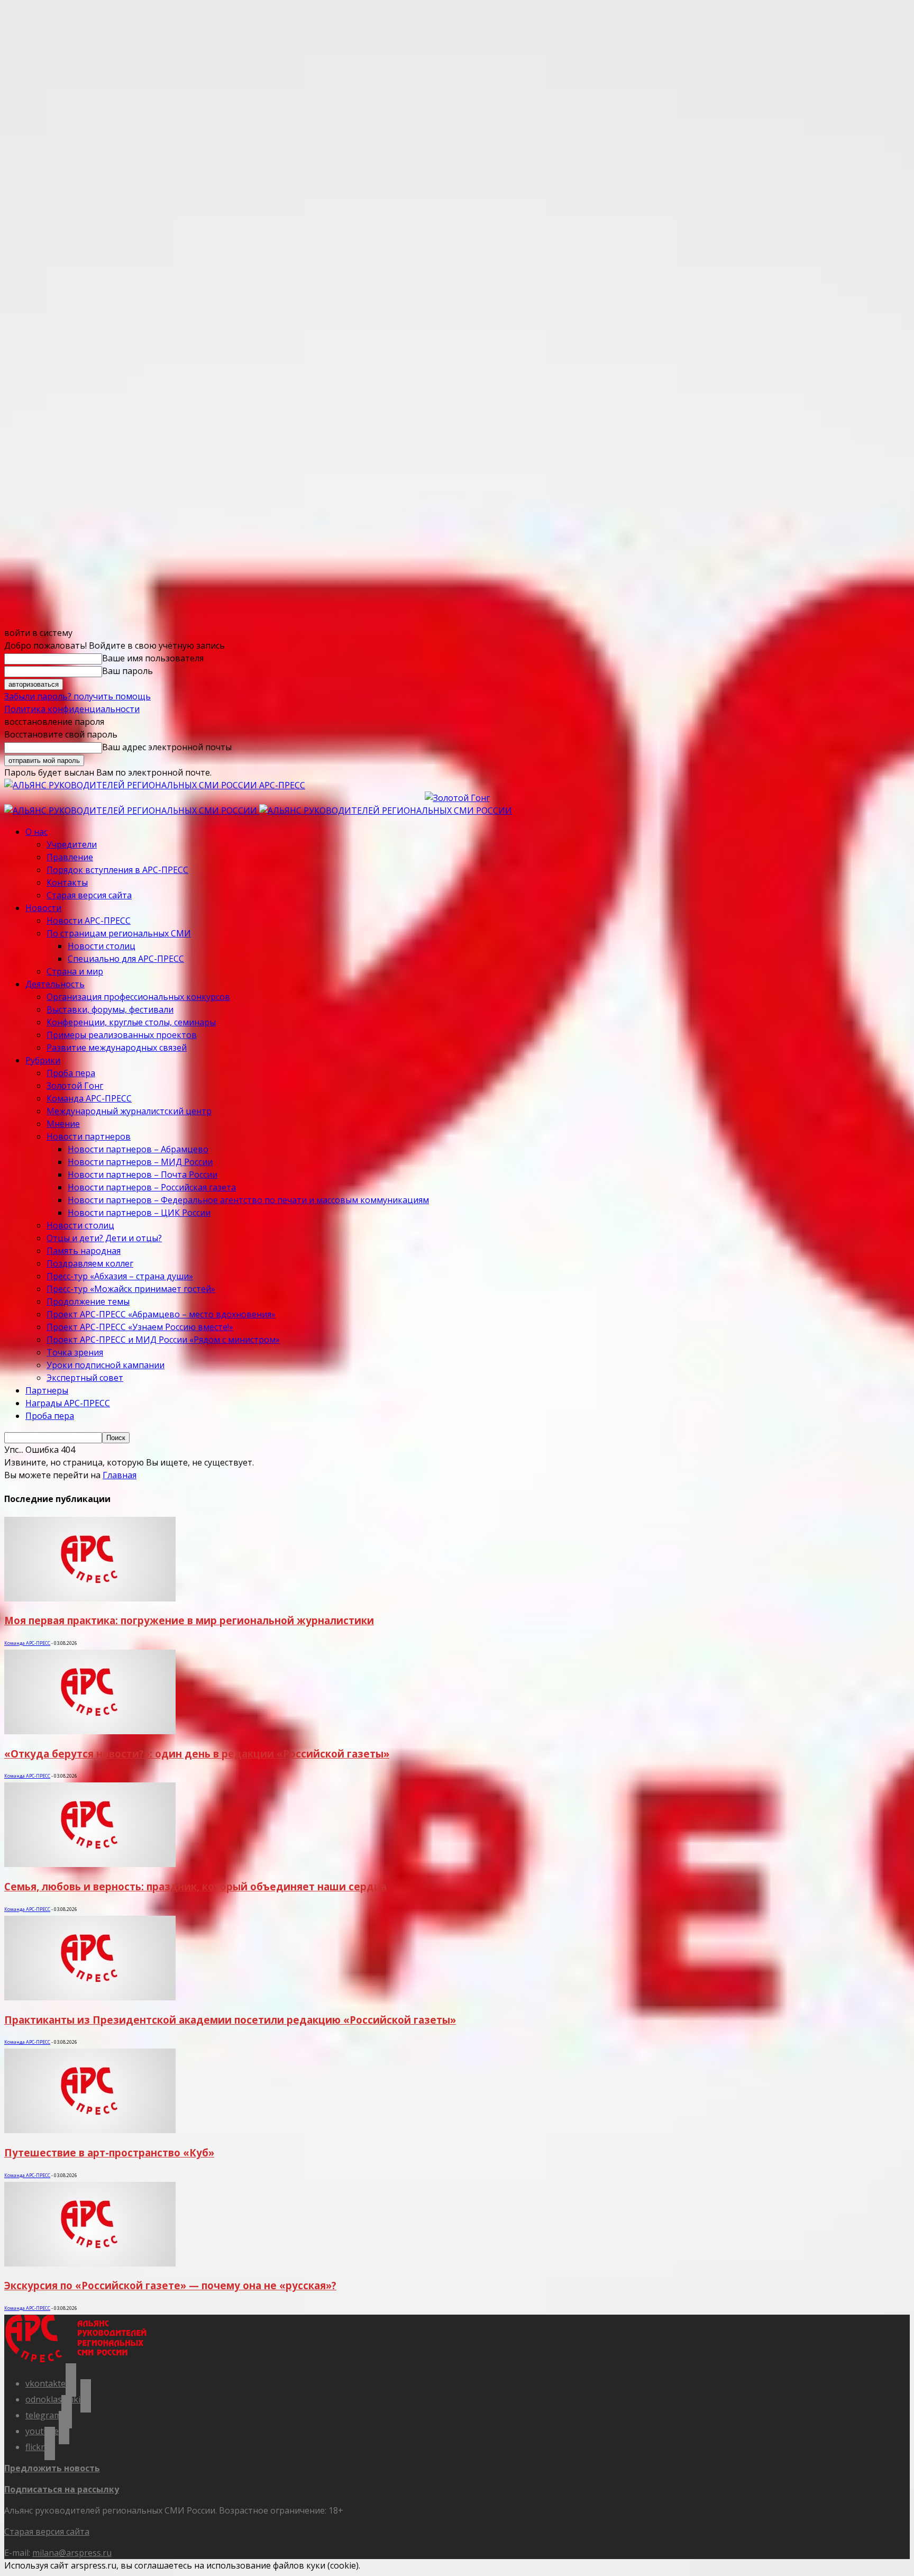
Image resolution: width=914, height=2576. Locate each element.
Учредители (72, 844)
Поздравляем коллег (90, 1263)
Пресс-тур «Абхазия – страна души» (120, 1276)
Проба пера (71, 1073)
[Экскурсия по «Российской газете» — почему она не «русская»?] (90, 2263)
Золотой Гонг (75, 1086)
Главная (120, 1475)
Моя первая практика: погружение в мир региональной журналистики (189, 1620)
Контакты (67, 882)
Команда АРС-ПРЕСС (89, 1098)
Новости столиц (102, 946)
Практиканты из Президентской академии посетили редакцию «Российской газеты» (230, 2020)
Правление (70, 857)
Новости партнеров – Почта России (143, 1175)
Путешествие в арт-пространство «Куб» (109, 2152)
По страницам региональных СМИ (119, 933)
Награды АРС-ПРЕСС (68, 1403)
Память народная (84, 1251)
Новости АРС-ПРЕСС (89, 921)
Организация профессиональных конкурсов (138, 997)
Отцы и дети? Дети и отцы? (104, 1238)
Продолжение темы (88, 1301)
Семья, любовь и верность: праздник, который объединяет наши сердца (195, 1886)
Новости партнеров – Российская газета (152, 1187)
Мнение (63, 1124)
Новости (43, 908)
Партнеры (47, 1390)
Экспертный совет (85, 1378)
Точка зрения (75, 1352)
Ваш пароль (127, 671)
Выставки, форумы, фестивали (110, 1009)
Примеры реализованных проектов (122, 1035)
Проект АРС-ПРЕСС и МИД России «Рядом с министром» (163, 1340)
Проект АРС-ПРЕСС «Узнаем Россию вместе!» (140, 1327)
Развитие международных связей (117, 1048)
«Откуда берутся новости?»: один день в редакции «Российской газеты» (197, 1754)
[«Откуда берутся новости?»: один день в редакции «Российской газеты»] (90, 1731)
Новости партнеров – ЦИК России (139, 1213)
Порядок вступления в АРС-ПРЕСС (117, 870)
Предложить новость (52, 2468)
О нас (36, 832)
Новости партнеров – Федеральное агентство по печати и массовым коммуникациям (248, 1200)
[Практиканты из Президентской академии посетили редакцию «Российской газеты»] (90, 1997)
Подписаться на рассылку (62, 2489)
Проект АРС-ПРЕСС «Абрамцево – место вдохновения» (161, 1314)
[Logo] (132, 811)
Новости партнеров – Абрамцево (138, 1149)
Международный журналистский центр (129, 1111)
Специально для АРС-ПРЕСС (126, 959)
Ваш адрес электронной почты (167, 747)
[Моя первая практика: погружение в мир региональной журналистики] (90, 1598)
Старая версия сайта (89, 895)
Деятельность (55, 984)
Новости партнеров (89, 1136)
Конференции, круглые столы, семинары (131, 1022)
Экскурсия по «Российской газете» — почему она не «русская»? (170, 2285)
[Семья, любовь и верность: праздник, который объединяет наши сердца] (90, 1864)
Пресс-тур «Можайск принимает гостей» (131, 1289)
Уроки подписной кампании (106, 1365)
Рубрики (43, 1060)
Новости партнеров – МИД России (140, 1162)
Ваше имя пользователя (153, 658)
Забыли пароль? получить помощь (77, 696)
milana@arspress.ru (72, 2553)
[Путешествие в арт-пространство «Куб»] (90, 2130)
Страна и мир (75, 971)
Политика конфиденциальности (72, 709)
